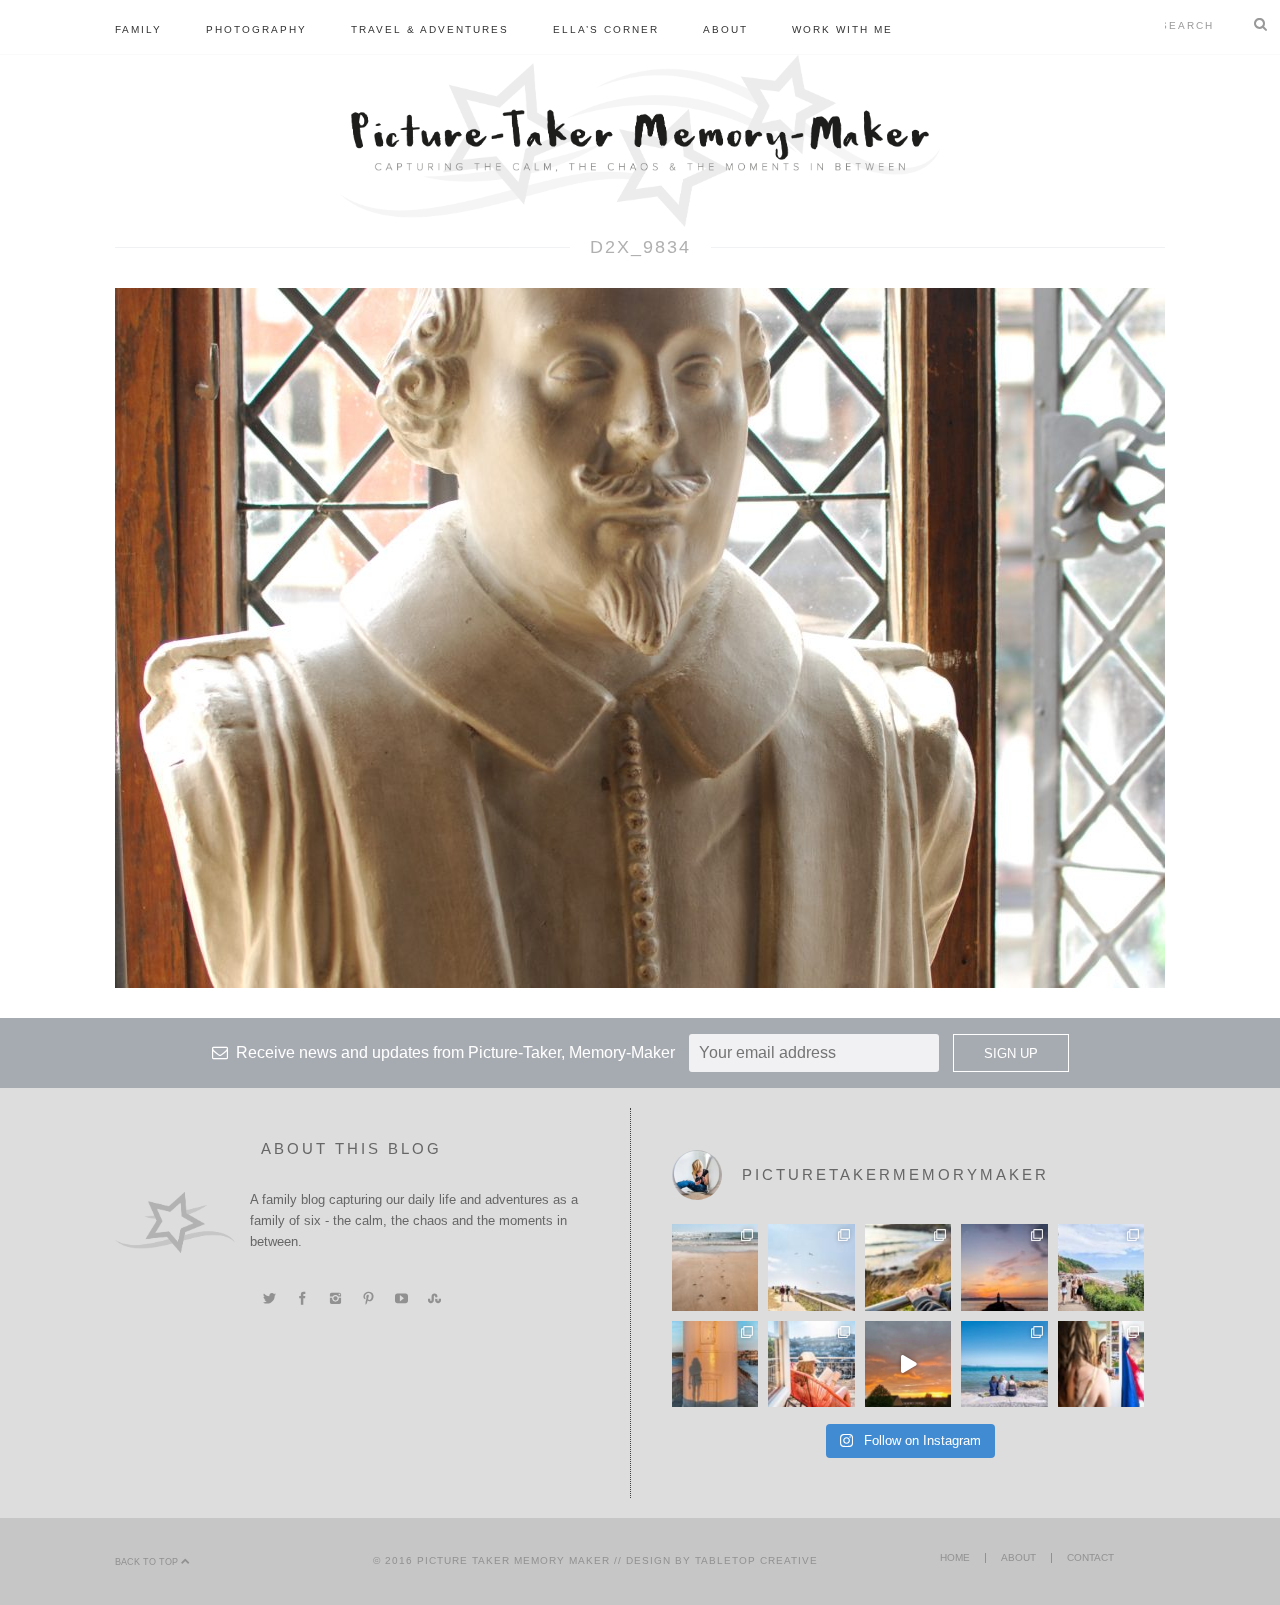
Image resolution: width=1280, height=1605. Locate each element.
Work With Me (842, 29)
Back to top (148, 1562)
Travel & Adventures (430, 29)
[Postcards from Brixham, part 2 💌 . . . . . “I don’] (1101, 1267)
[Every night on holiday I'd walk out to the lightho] (715, 1364)
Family (138, 29)
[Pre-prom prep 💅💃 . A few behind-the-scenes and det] (1101, 1364)
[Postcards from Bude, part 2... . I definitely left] (715, 1267)
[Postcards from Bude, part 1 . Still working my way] (811, 1267)
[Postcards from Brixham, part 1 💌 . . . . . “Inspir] (1004, 1364)
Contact (1090, 1557)
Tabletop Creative (756, 1560)
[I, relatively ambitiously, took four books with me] (811, 1364)
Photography (256, 29)
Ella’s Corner (606, 29)
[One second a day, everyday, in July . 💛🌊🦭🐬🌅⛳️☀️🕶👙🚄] (908, 1364)
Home (955, 1557)
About (725, 29)
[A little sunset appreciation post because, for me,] (1004, 1267)
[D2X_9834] (640, 637)
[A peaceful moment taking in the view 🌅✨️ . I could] (908, 1267)
